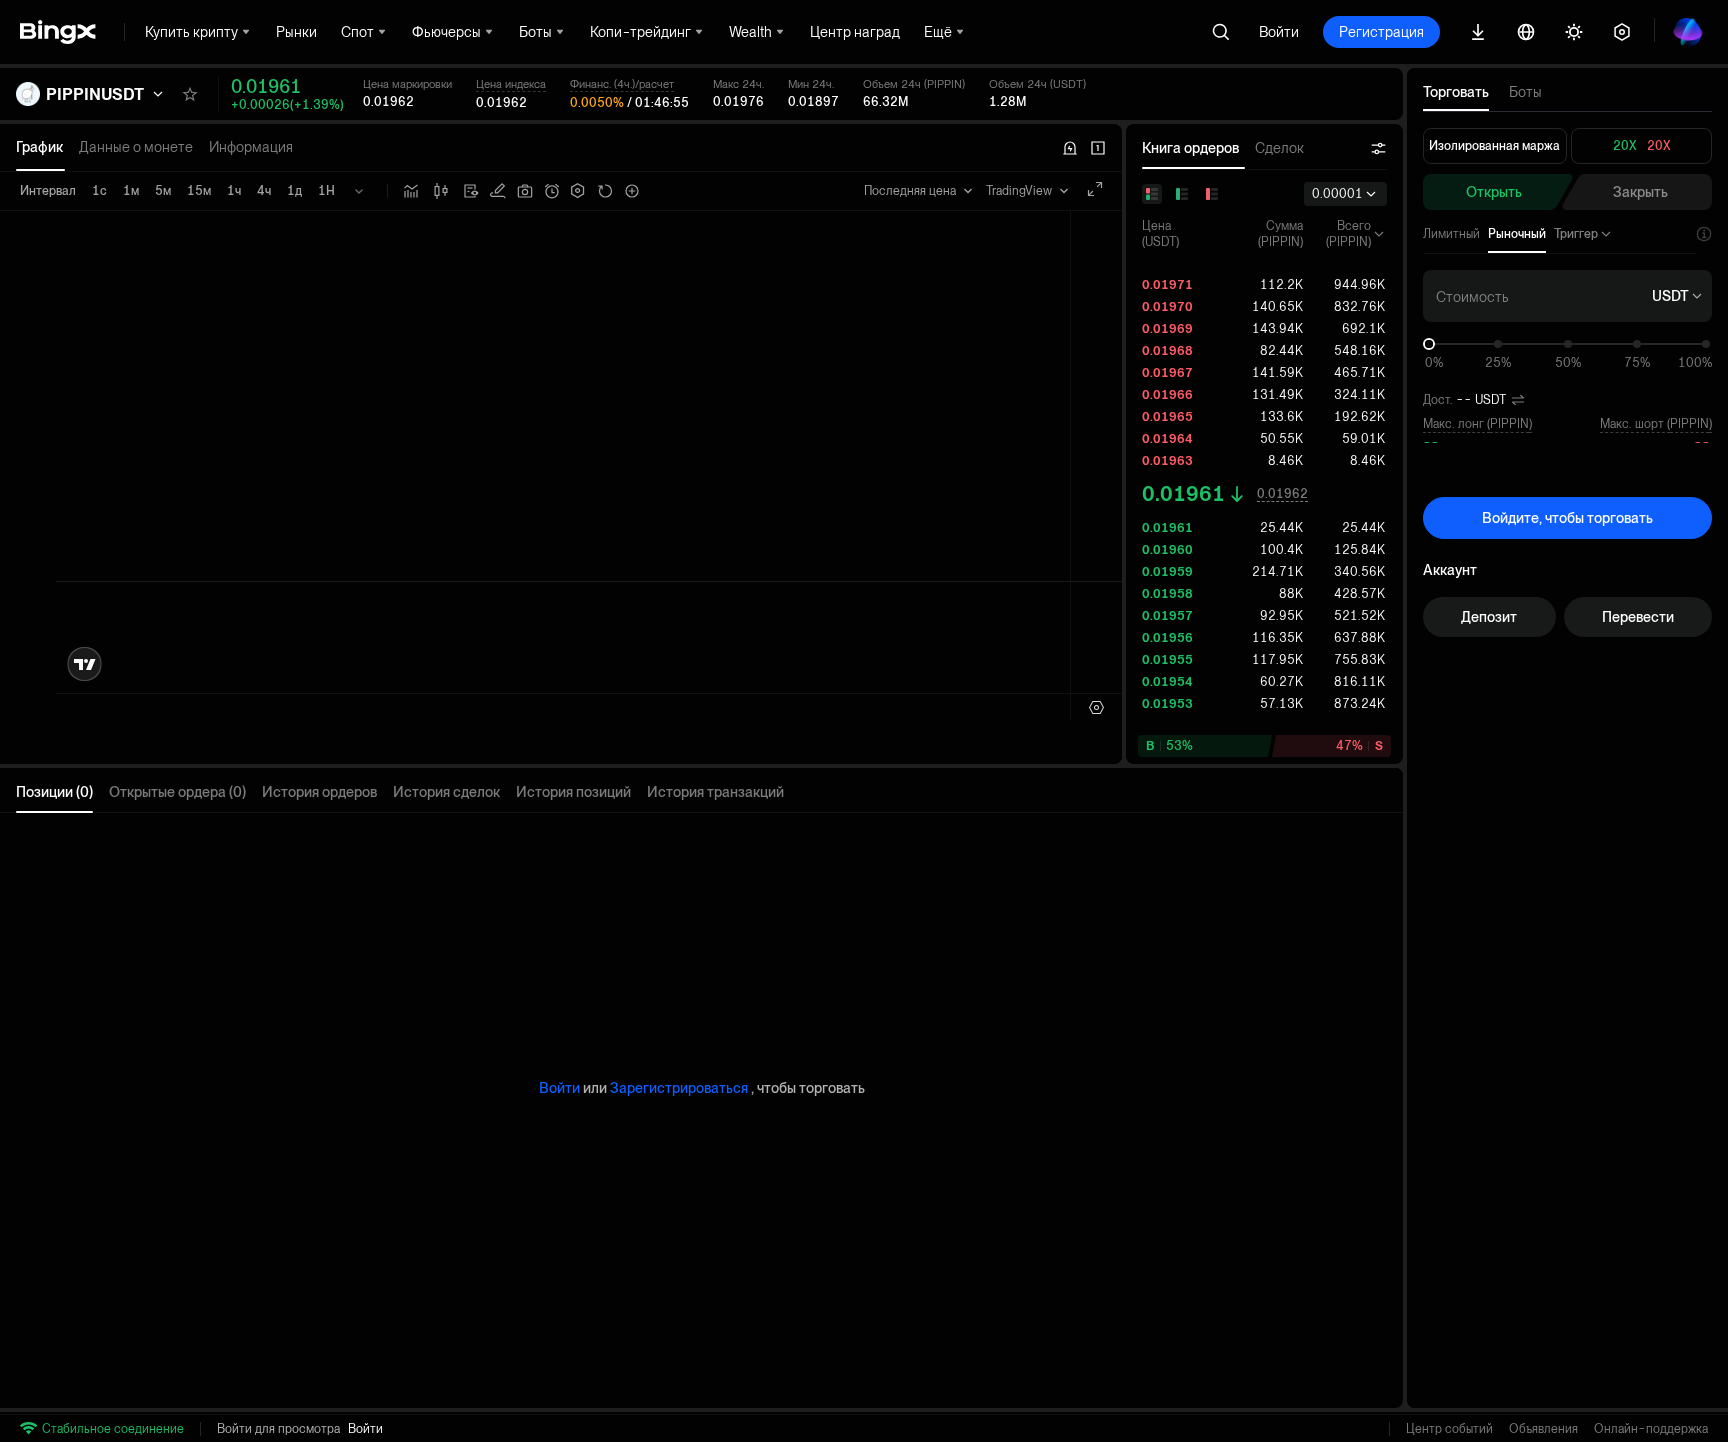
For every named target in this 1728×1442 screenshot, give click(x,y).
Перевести (1638, 617)
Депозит (1489, 617)
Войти (1279, 32)
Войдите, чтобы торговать (1567, 518)
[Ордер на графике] (498, 191)
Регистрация (1381, 32)
